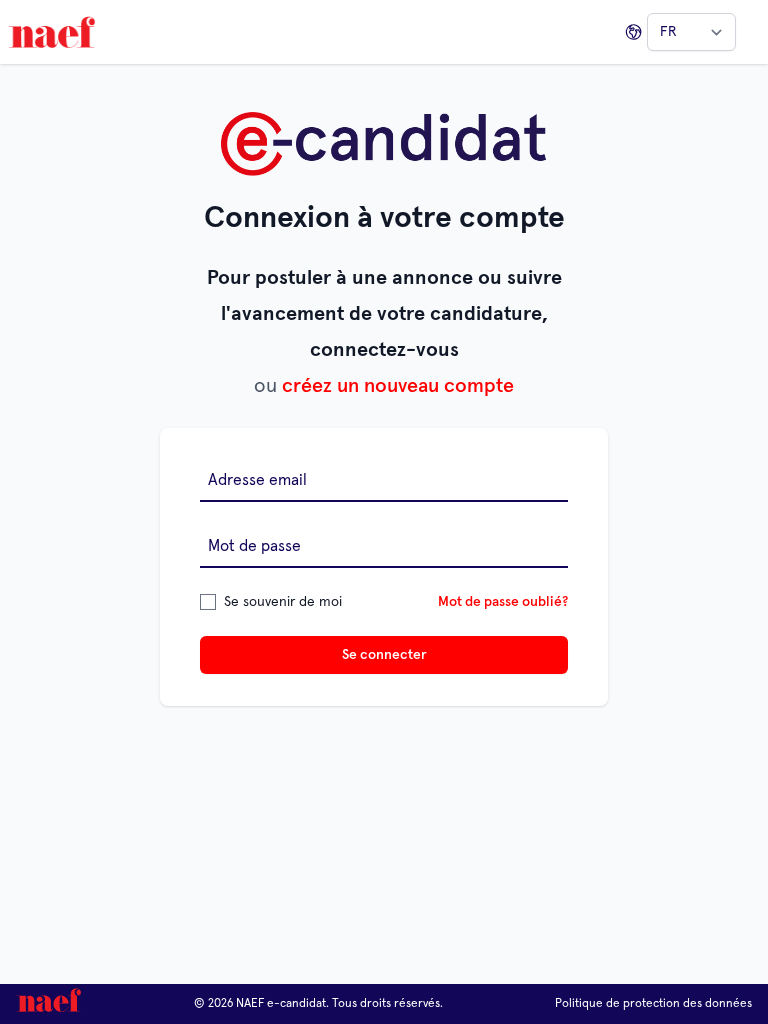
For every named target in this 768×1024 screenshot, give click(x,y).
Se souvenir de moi (283, 602)
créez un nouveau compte (398, 386)
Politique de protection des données (653, 1004)
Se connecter (384, 655)
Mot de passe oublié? (503, 602)
